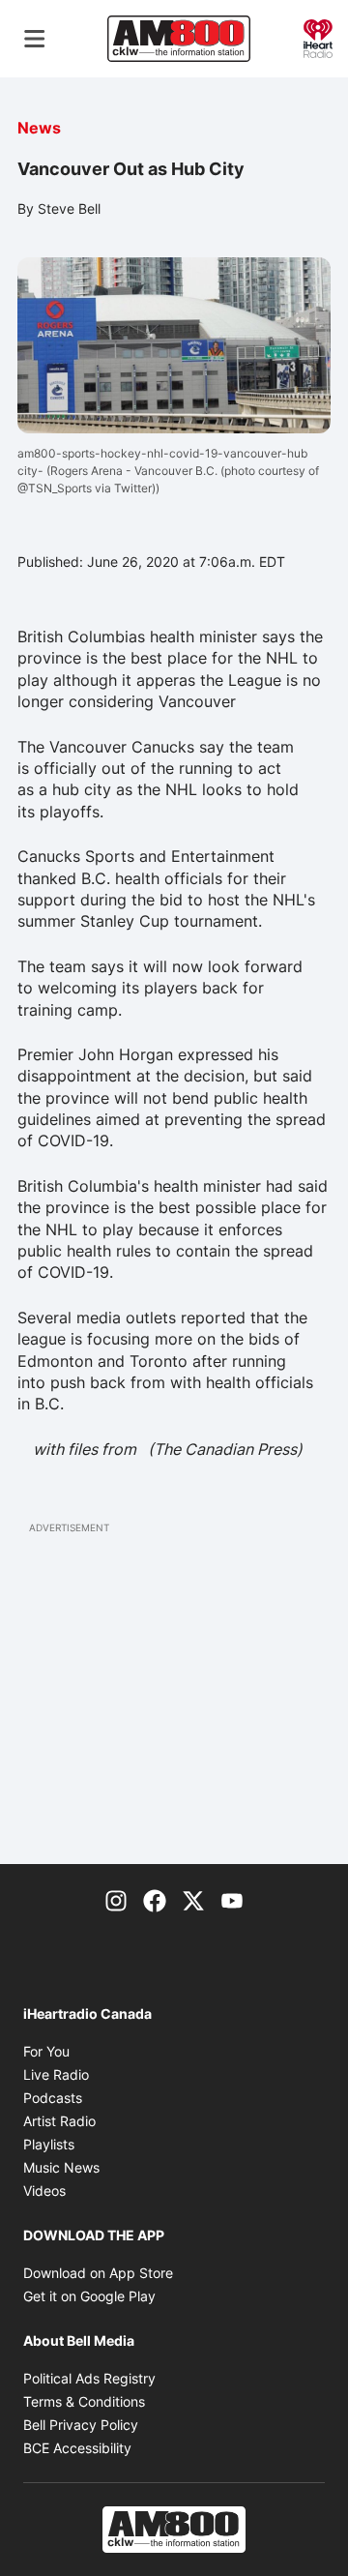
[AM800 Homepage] (179, 39)
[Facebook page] (155, 1899)
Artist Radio (59, 2121)
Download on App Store (98, 2273)
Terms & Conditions (84, 2401)
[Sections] (35, 39)
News (39, 128)
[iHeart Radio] (318, 37)
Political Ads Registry (89, 2378)
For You (46, 2051)
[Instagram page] (116, 1899)
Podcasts (53, 2098)
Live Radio (56, 2074)
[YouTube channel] (232, 1899)
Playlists (49, 2144)
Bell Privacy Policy (81, 2425)
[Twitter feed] (193, 1899)
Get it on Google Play (89, 2296)
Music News (61, 2167)
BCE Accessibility (77, 2448)
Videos (44, 2191)
